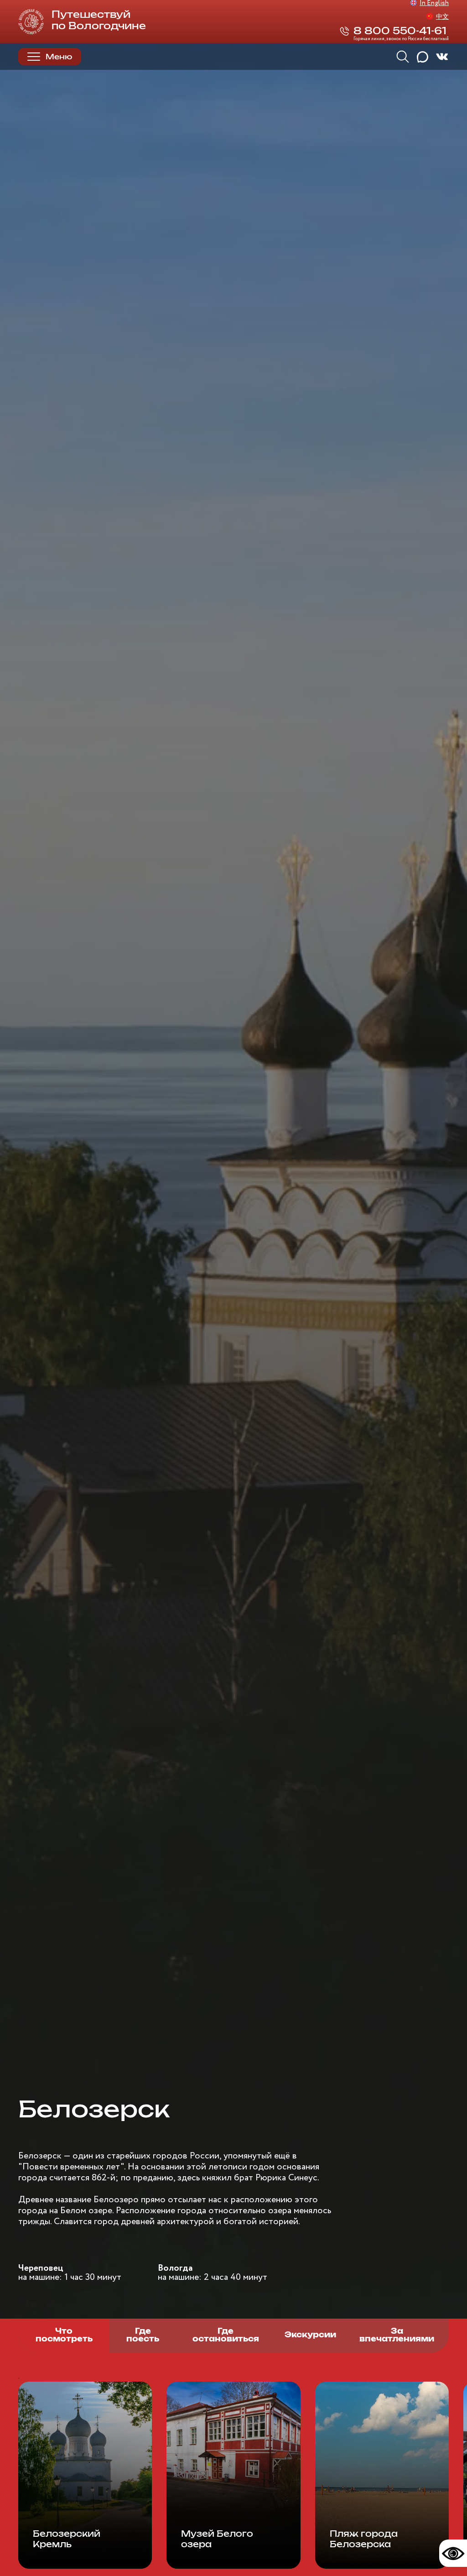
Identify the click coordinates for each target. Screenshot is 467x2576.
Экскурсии (310, 2335)
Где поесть (143, 2336)
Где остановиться (226, 2336)
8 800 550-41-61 (400, 31)
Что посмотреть (64, 2336)
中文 (442, 17)
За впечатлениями (397, 2336)
